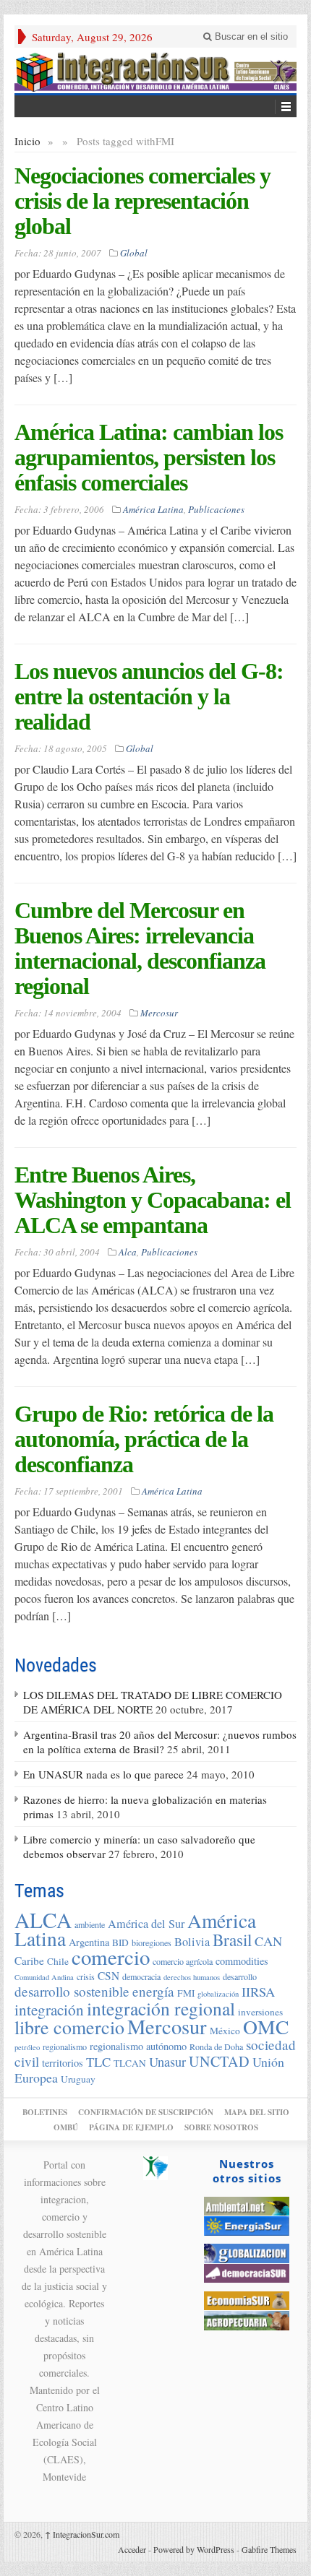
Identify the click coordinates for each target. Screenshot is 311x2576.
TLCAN (130, 2063)
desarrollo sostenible (72, 1991)
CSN (108, 1976)
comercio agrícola (183, 1961)
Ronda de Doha (216, 2046)
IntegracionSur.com (82, 2534)
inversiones (260, 2012)
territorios (63, 2063)
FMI (186, 1993)
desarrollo (240, 1976)
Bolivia (192, 1942)
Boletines (45, 2112)
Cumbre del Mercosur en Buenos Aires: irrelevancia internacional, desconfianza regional (140, 948)
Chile (58, 1961)
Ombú (66, 2127)
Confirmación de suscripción (146, 2112)
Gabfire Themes (269, 2549)
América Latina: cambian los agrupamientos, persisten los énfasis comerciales (149, 457)
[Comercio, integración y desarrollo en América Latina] (155, 70)
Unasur (167, 2062)
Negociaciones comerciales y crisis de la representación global (142, 201)
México (225, 2031)
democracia (141, 1976)
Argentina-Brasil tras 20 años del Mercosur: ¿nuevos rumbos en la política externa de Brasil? (160, 1742)
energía (153, 1991)
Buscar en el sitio (250, 36)
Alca (128, 1252)
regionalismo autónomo (138, 2046)
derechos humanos (192, 1977)
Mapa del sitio (257, 2112)
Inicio (27, 141)
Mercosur (159, 1013)
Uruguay (78, 2079)
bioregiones (152, 1942)
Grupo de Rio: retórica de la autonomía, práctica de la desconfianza (144, 1439)
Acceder (132, 2549)
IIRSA (258, 1992)
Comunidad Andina (44, 1977)
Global (134, 253)
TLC (98, 2062)
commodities (242, 1961)
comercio (111, 1957)
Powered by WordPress (194, 2549)
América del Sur (146, 1924)
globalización (218, 1994)
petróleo (27, 2047)
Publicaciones (216, 509)
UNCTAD (219, 2061)
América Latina (153, 509)
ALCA (43, 1920)
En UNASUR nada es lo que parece (103, 1774)
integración (49, 2010)
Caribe (29, 1961)
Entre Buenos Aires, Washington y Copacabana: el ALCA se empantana (153, 1200)
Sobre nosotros (221, 2127)
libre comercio (69, 2027)
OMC (266, 2027)
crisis (86, 1976)
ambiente (90, 1924)
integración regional (161, 2008)
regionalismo (65, 2046)
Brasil (232, 1940)
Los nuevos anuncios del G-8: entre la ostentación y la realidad (149, 696)
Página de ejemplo (131, 2127)
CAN (268, 1941)
